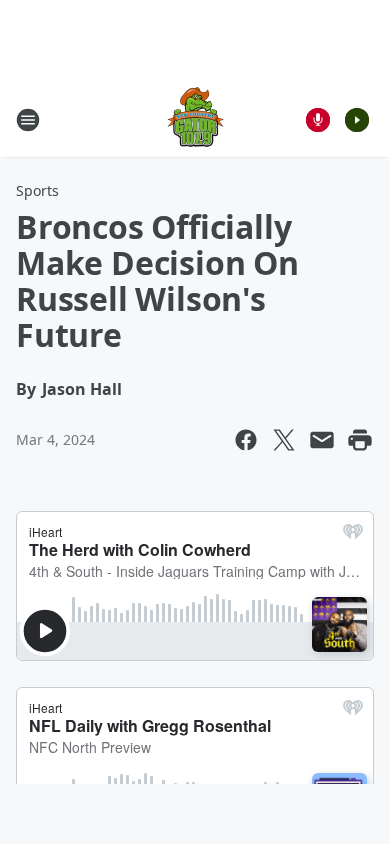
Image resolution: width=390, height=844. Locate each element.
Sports (37, 190)
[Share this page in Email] (322, 440)
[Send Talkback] (318, 120)
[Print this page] (360, 440)
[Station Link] (195, 119)
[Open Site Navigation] (28, 120)
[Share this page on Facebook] (246, 440)
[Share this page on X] (284, 440)
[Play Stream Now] (357, 120)
